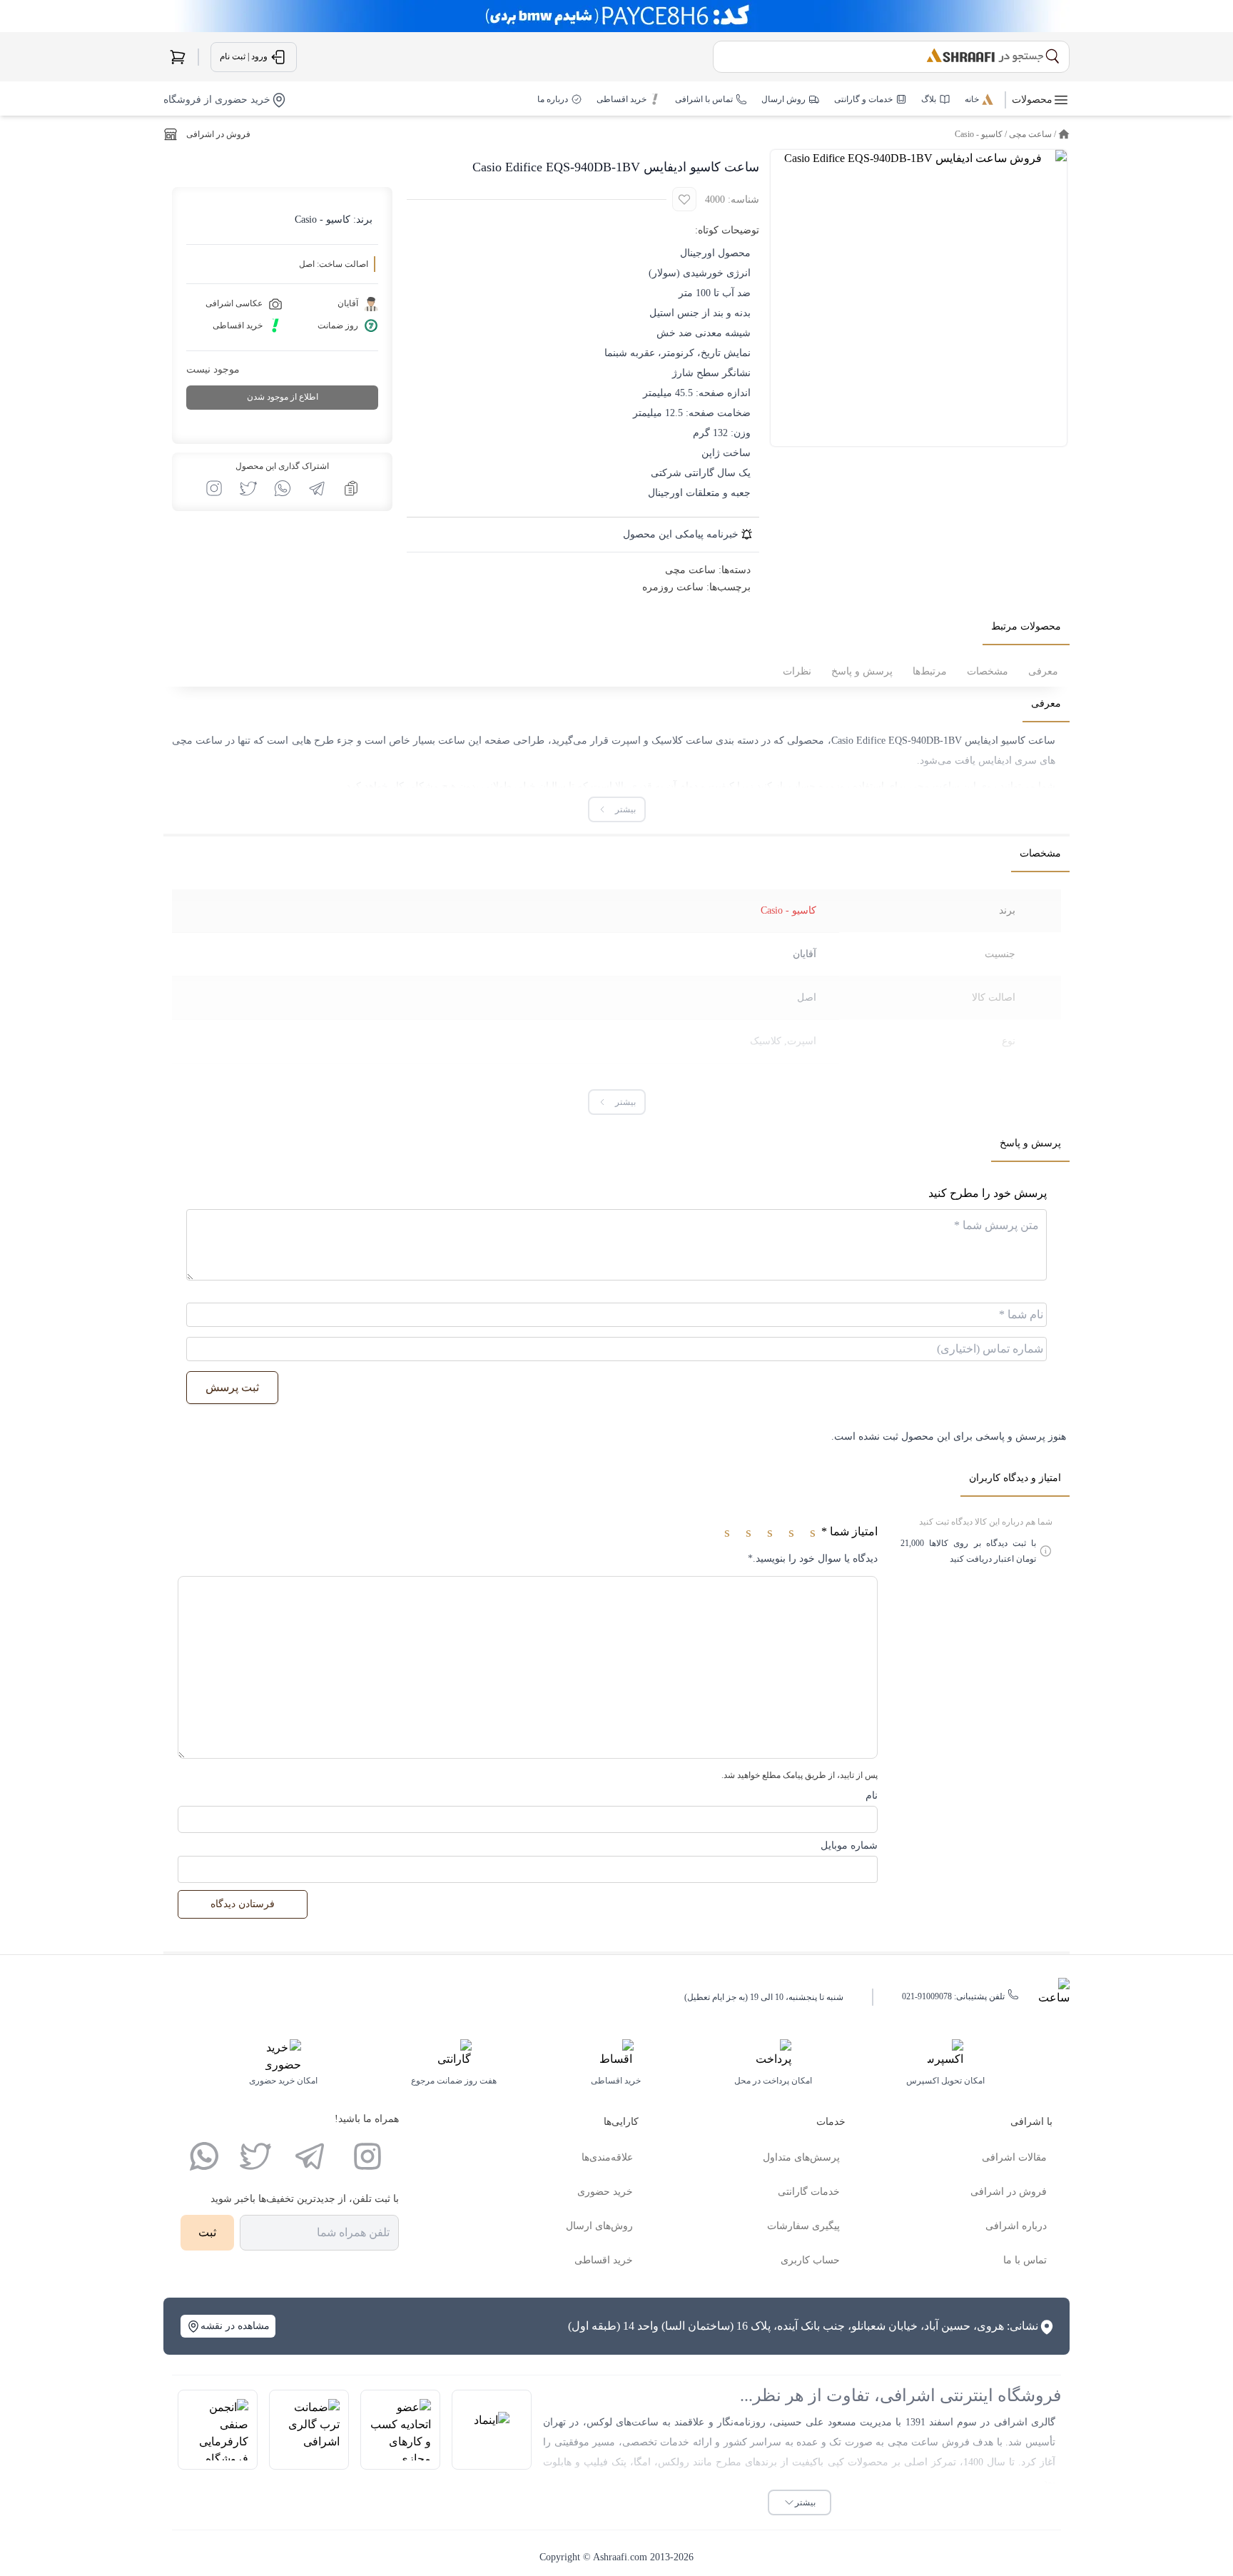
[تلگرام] (310, 2156)
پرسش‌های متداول (801, 2157)
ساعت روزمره (673, 587)
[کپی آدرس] (351, 488)
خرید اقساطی (604, 2260)
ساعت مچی (1030, 134)
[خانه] (1064, 134)
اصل (807, 997)
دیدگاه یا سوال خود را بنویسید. (813, 1559)
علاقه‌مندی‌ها (607, 2157)
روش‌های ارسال (599, 2226)
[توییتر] (255, 2156)
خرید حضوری (605, 2192)
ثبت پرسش (232, 1387)
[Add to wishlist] (684, 199)
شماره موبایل (849, 1845)
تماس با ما (1025, 2260)
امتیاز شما (849, 1531)
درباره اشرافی (1016, 2226)
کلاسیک (766, 1041)
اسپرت (802, 1041)
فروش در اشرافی (218, 134)
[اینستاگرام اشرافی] (214, 488)
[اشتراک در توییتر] (248, 488)
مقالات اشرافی (1014, 2157)
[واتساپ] (204, 2156)
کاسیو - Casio (979, 134)
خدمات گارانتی (809, 2192)
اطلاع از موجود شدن (283, 397)
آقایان (805, 954)
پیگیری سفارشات (803, 2226)
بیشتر (805, 2502)
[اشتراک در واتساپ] (283, 488)
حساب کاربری (810, 2260)
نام (872, 1795)
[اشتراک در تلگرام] (317, 488)
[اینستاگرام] (367, 2156)
